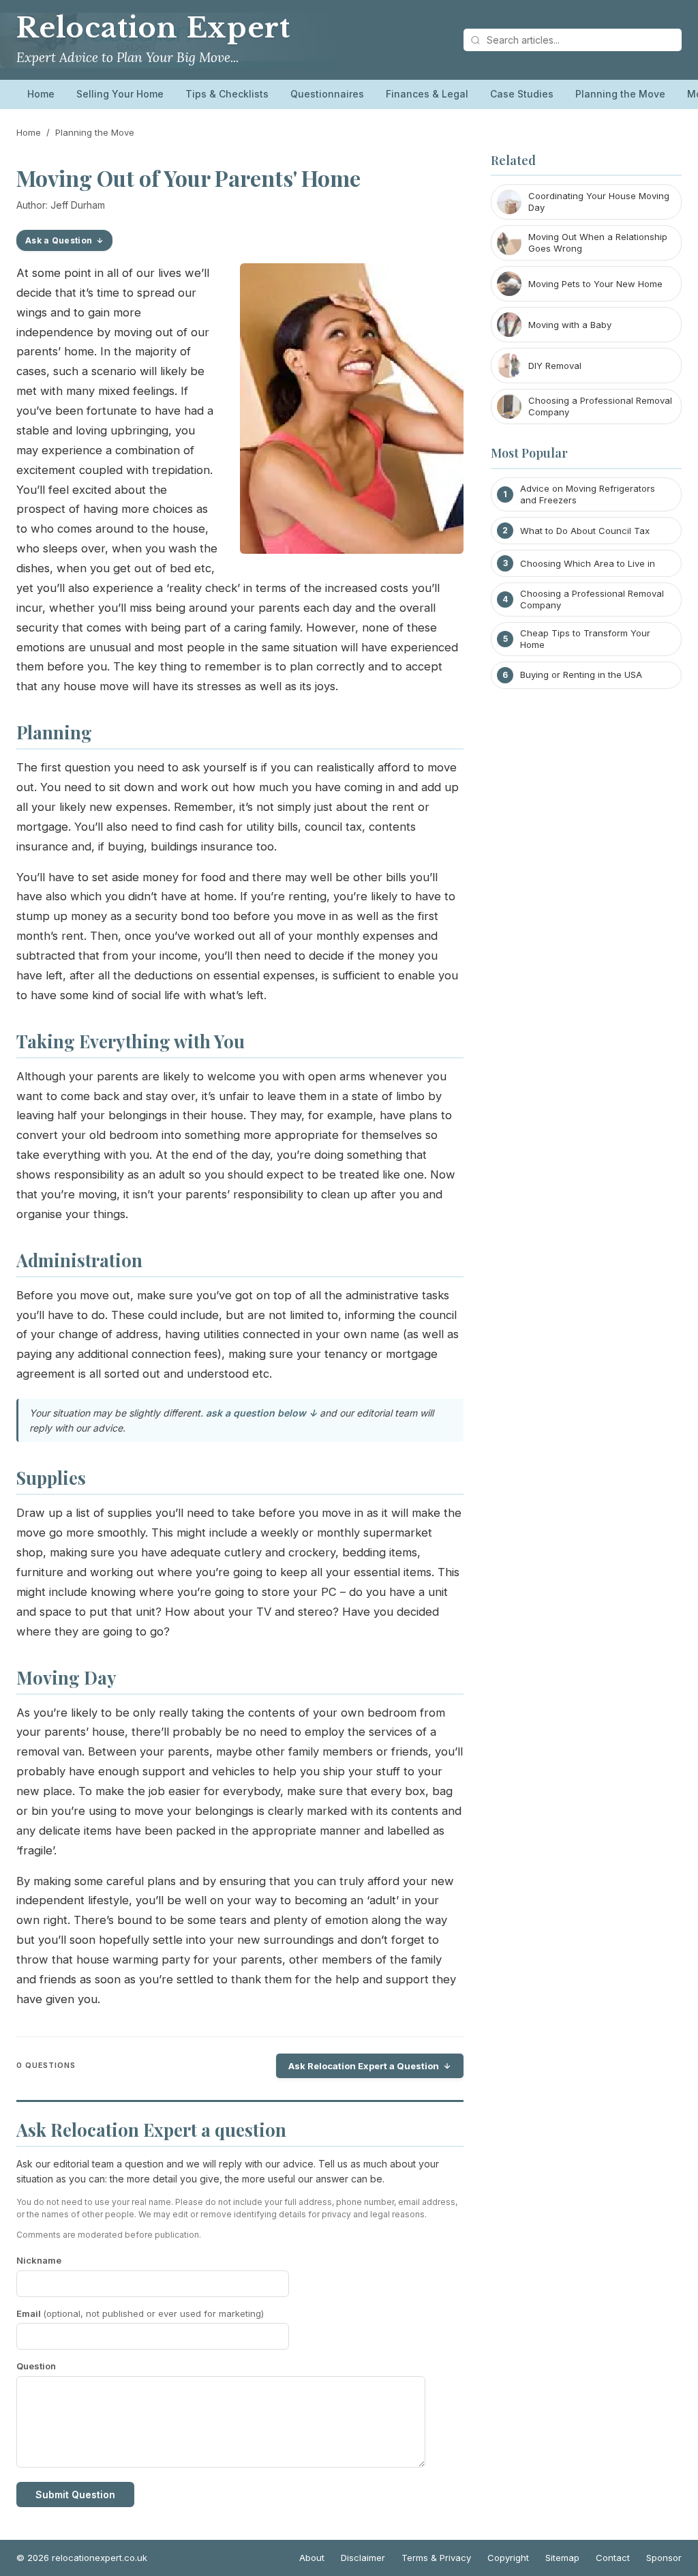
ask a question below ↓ (261, 1413)
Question (36, 2366)
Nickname (39, 2260)
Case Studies (522, 94)
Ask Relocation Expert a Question (364, 2066)
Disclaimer (363, 2558)
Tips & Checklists (227, 94)
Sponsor (664, 2558)
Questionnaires (327, 94)
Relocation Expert (153, 28)
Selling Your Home (120, 94)
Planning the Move (620, 94)
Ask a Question (59, 240)
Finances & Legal (427, 94)
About (312, 2558)
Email (140, 2313)
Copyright (508, 2558)
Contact (613, 2558)
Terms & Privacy (436, 2558)
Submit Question (75, 2494)
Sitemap (562, 2558)
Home (41, 94)
